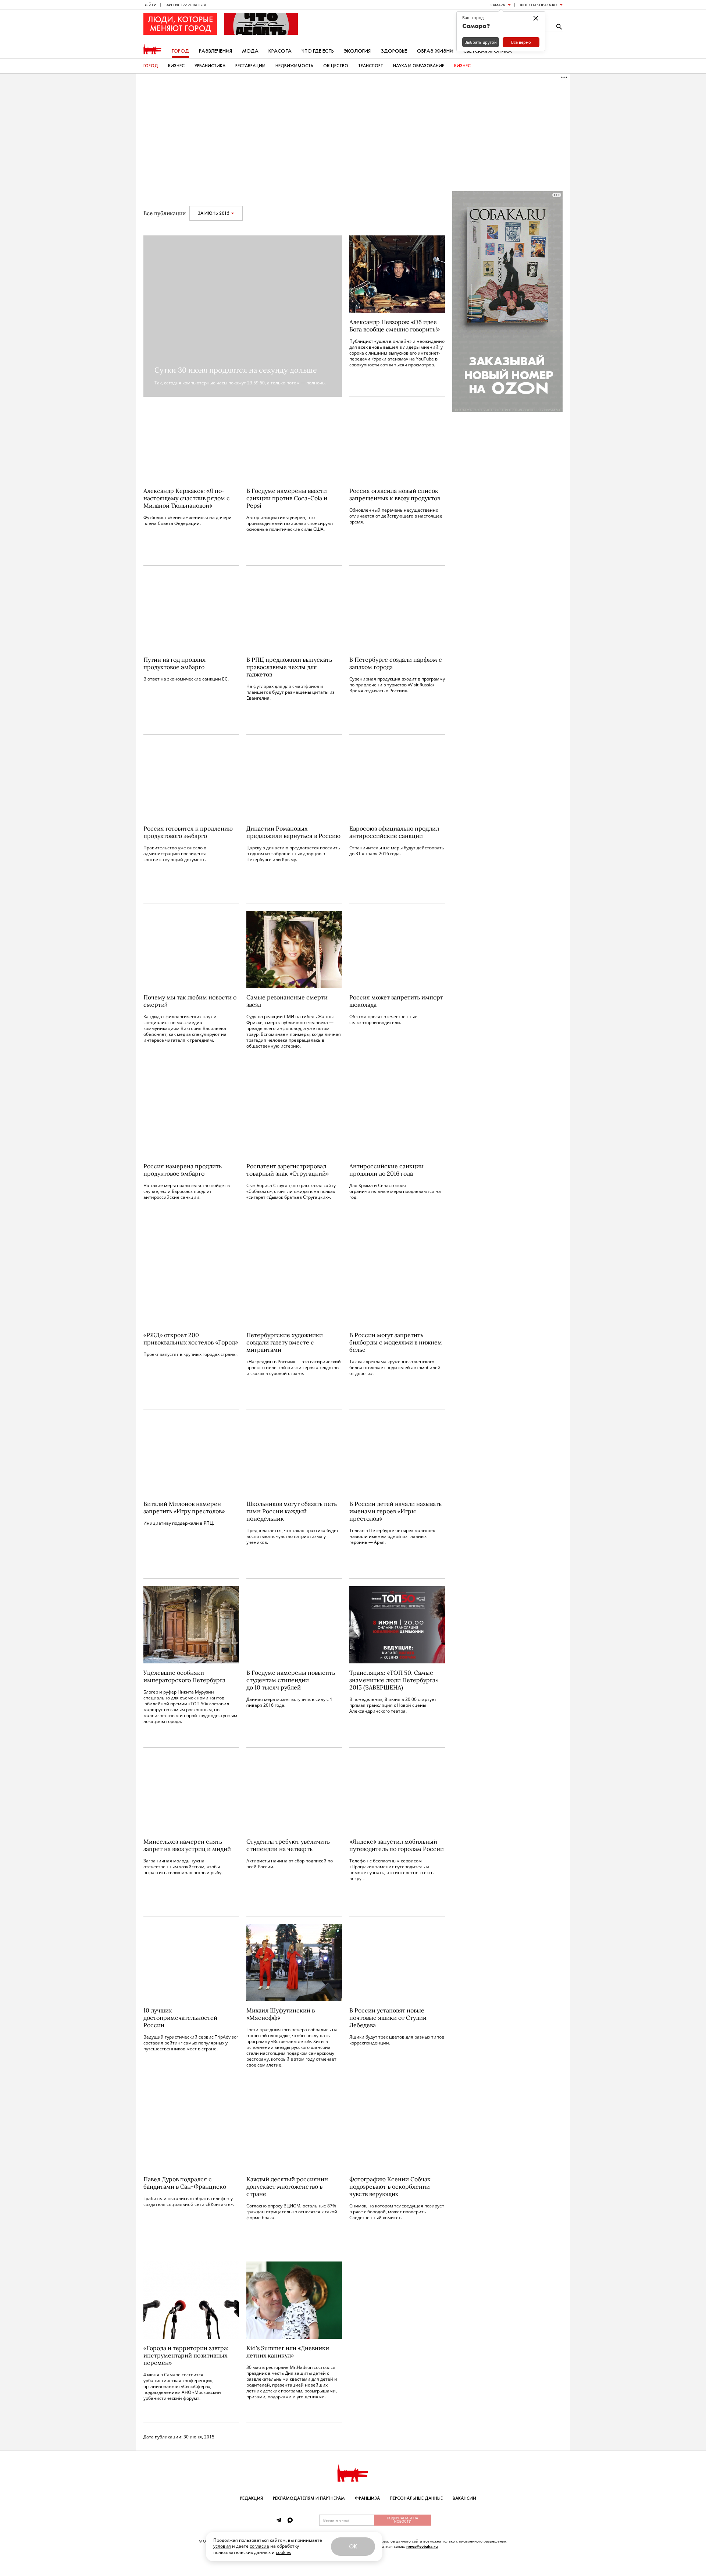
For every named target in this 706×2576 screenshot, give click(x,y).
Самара (498, 5)
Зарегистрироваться (185, 5)
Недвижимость (294, 66)
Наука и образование (419, 66)
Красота (280, 51)
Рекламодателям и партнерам (309, 2498)
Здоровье (394, 51)
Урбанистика (210, 66)
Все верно (521, 42)
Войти (150, 5)
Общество (336, 66)
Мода (250, 51)
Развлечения (215, 51)
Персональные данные (416, 2498)
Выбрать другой (481, 42)
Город (180, 51)
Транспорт (371, 66)
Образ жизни (435, 51)
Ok (353, 2546)
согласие (259, 2546)
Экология (357, 51)
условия (222, 2546)
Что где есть (318, 51)
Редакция (252, 2498)
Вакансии (464, 2498)
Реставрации (250, 66)
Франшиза (367, 2498)
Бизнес (176, 66)
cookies (284, 2552)
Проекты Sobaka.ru (538, 5)
